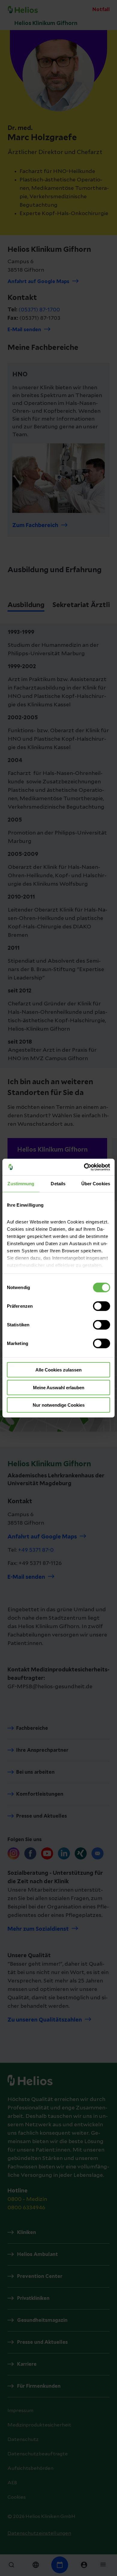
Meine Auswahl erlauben (59, 1387)
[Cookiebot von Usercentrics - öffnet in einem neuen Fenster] (84, 1167)
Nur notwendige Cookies (59, 1405)
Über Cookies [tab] (96, 1184)
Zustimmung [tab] (21, 1184)
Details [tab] (58, 1184)
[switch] (102, 1306)
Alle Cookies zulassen (58, 1370)
